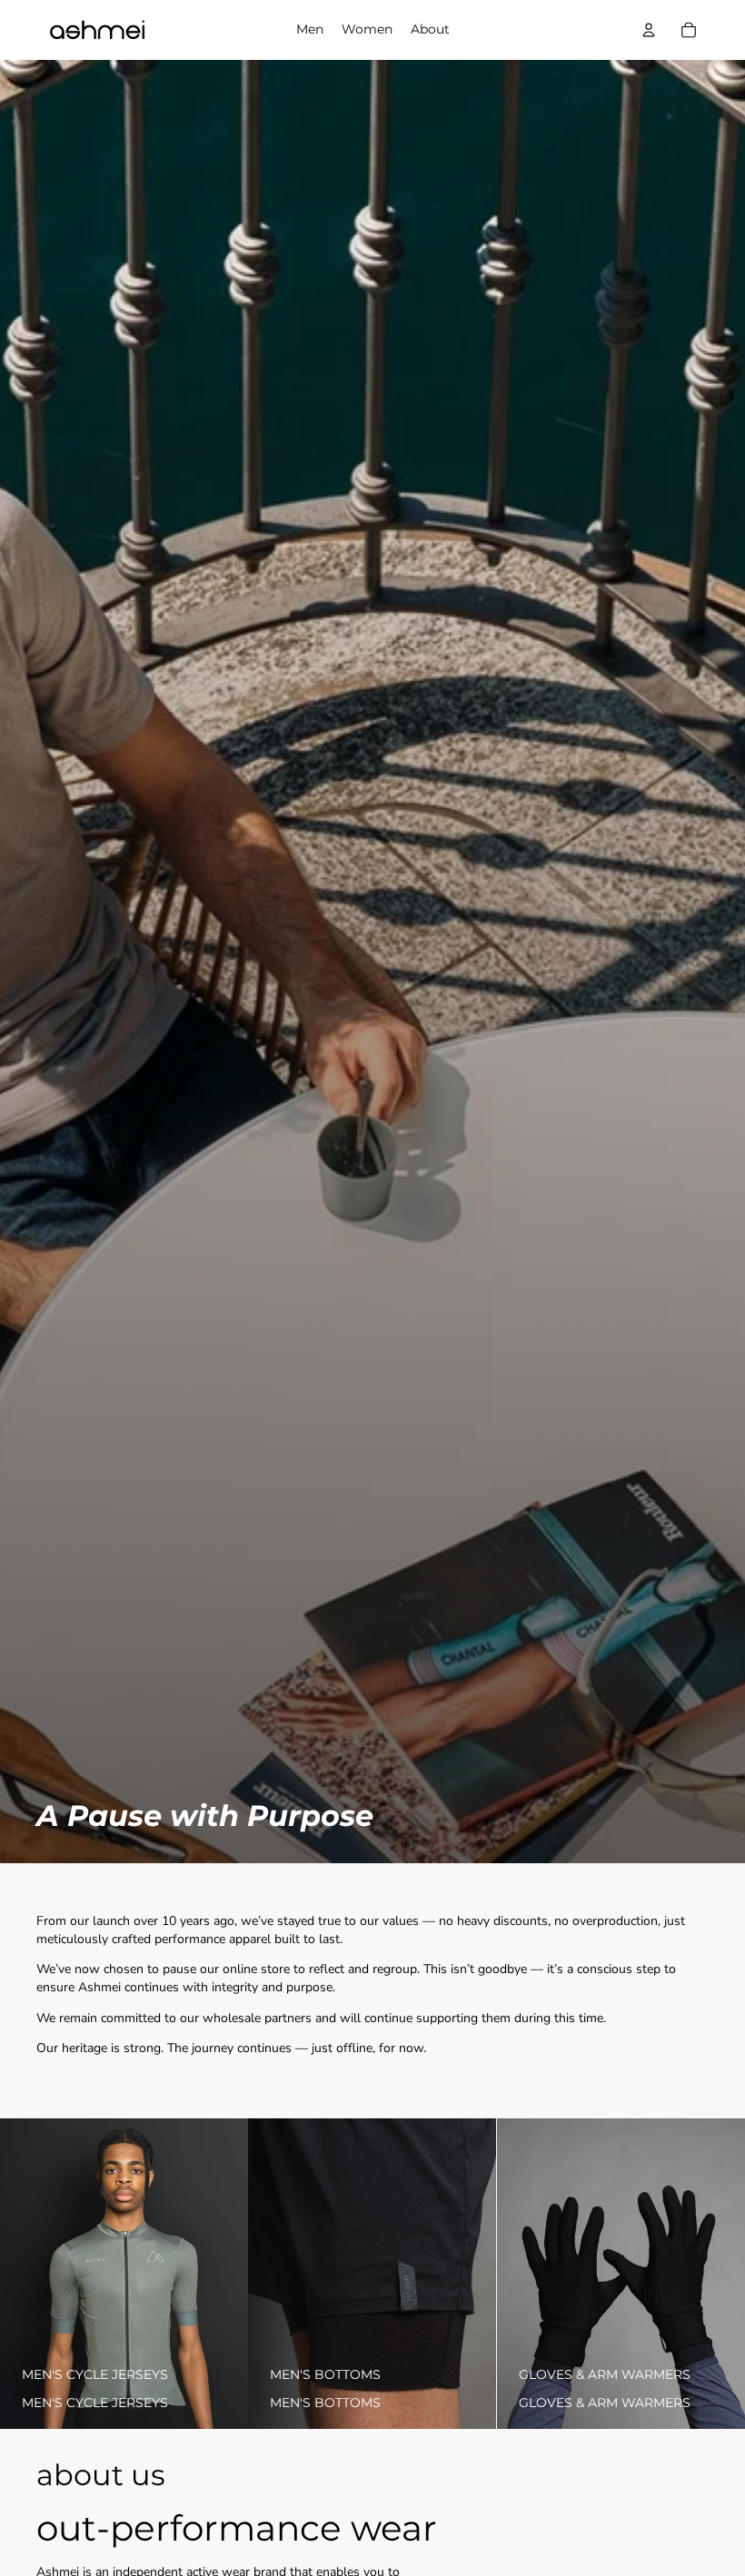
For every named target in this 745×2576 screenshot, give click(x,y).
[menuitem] (310, 30)
